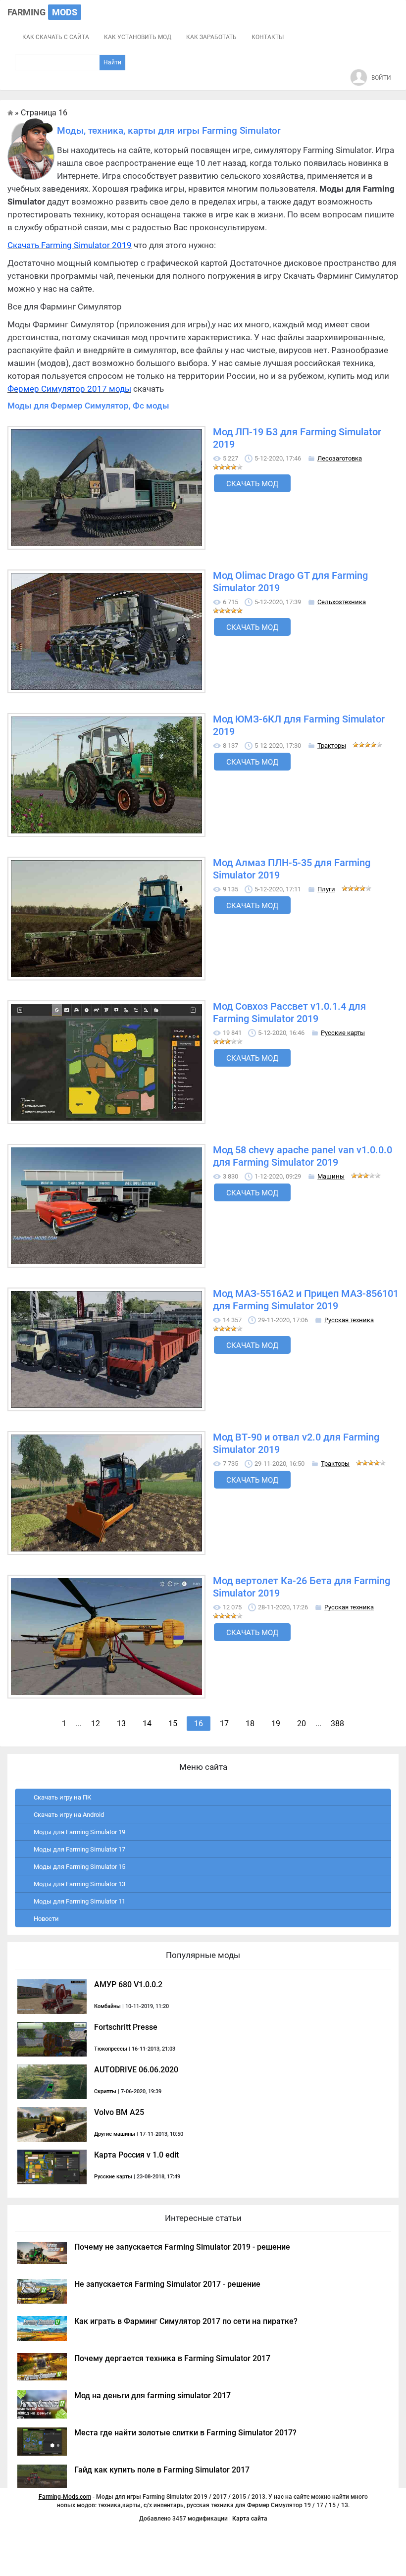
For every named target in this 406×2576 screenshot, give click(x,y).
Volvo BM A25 (119, 2112)
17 (224, 1724)
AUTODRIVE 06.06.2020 (136, 2070)
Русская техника (349, 1320)
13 (121, 1724)
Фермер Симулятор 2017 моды (69, 389)
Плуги (326, 889)
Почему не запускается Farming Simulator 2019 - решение (182, 2247)
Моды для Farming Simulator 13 (79, 1884)
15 (173, 1724)
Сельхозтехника (342, 602)
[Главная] (10, 113)
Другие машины (115, 2134)
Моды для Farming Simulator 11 (79, 1901)
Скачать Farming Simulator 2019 (70, 245)
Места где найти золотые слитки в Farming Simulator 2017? (185, 2433)
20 (302, 1724)
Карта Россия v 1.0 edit (136, 2155)
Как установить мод (138, 37)
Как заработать (211, 37)
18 (250, 1724)
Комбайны (107, 2006)
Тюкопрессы (111, 2049)
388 (337, 1724)
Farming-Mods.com (65, 2497)
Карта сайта (250, 2519)
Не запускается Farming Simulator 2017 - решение (167, 2284)
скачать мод (252, 484)
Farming (42, 12)
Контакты (268, 37)
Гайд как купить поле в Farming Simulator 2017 (162, 2470)
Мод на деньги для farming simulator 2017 (152, 2396)
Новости (46, 1919)
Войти (381, 78)
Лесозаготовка (340, 458)
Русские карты (343, 1033)
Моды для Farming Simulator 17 (79, 1849)
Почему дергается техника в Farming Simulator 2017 (172, 2358)
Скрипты (105, 2091)
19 (276, 1724)
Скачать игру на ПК (62, 1797)
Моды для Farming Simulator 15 (79, 1867)
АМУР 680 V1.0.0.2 (128, 1984)
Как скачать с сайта (56, 37)
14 (147, 1724)
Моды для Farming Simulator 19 (79, 1832)
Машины (331, 1176)
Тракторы (332, 746)
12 (96, 1724)
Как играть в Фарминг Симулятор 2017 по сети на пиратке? (186, 2321)
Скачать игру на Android (69, 1815)
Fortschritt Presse (126, 2027)
